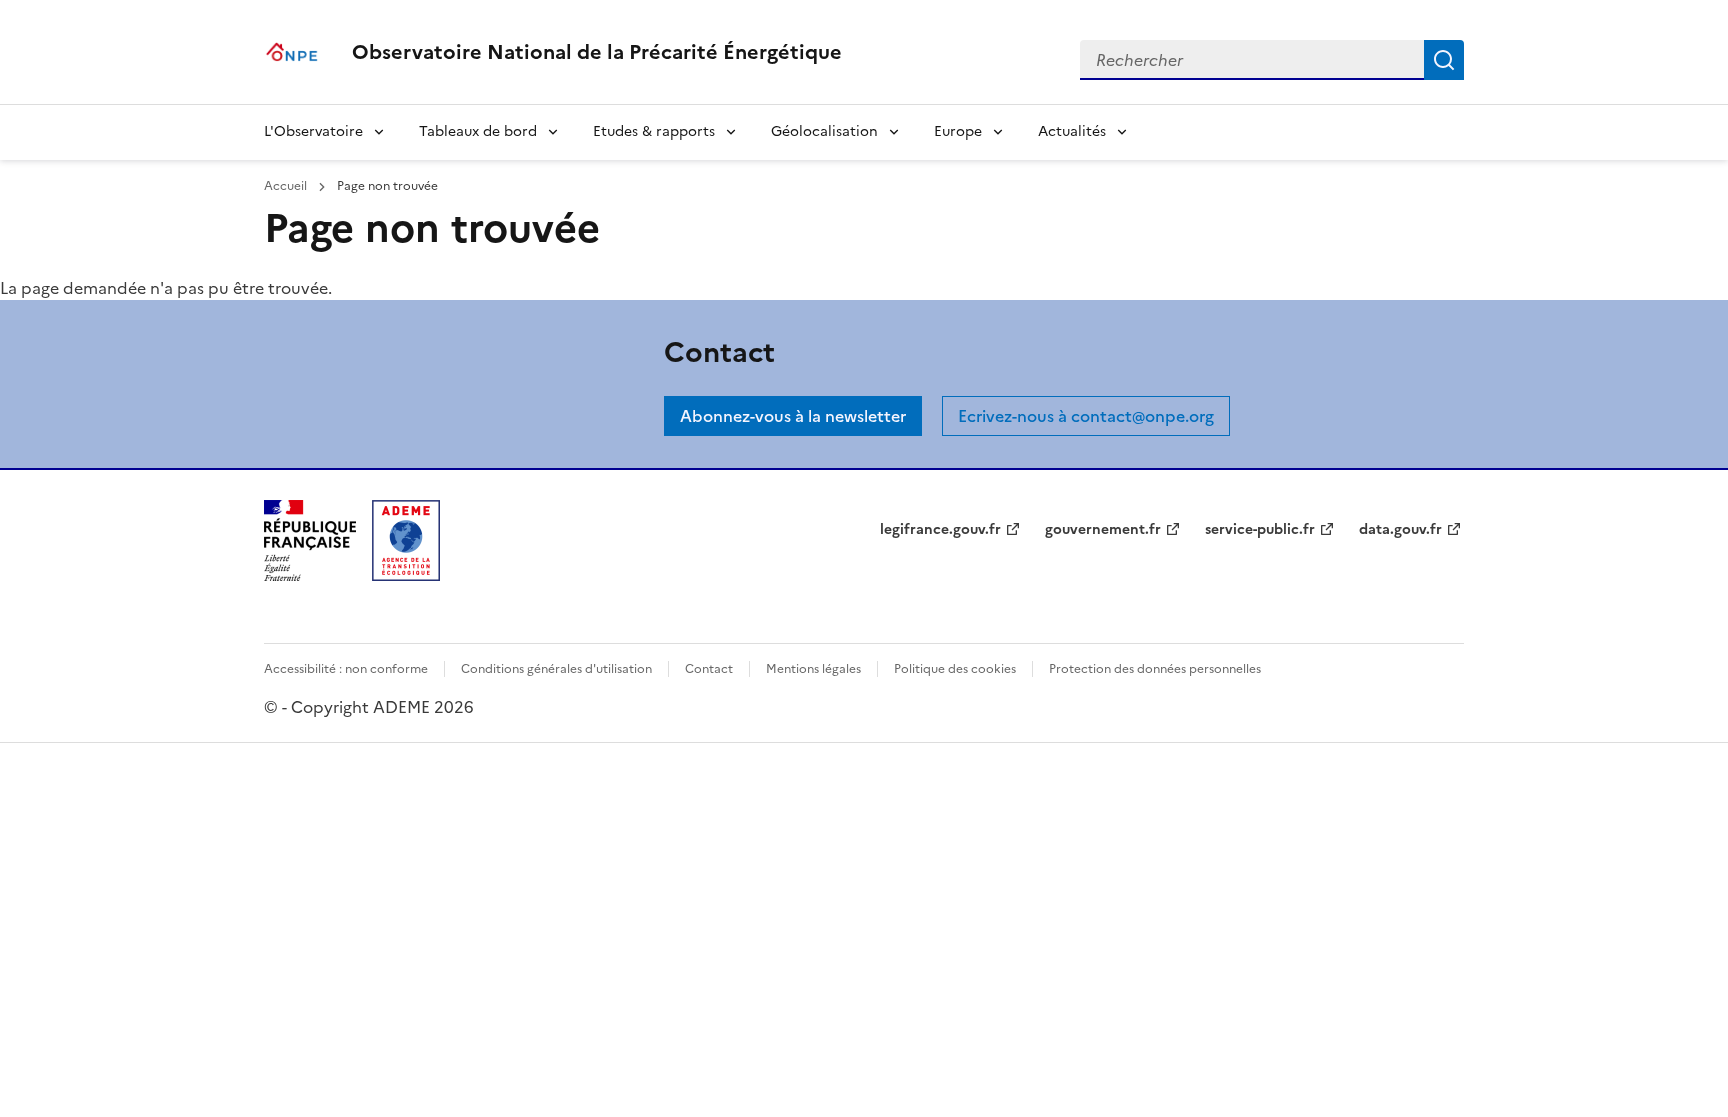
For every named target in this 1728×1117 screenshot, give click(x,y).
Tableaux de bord (478, 131)
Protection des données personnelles (1155, 669)
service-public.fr (1260, 529)
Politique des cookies (955, 669)
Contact (709, 669)
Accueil (287, 186)
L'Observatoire (313, 131)
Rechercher (1444, 60)
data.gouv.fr (1400, 529)
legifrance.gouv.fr (940, 529)
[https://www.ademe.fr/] (406, 575)
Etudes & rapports (654, 131)
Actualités (1072, 131)
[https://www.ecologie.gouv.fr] (310, 575)
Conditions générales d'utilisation (556, 669)
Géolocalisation (824, 131)
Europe (958, 131)
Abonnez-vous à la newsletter (793, 416)
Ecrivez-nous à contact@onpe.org (1086, 416)
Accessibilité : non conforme (346, 669)
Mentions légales (813, 669)
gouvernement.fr (1103, 529)
